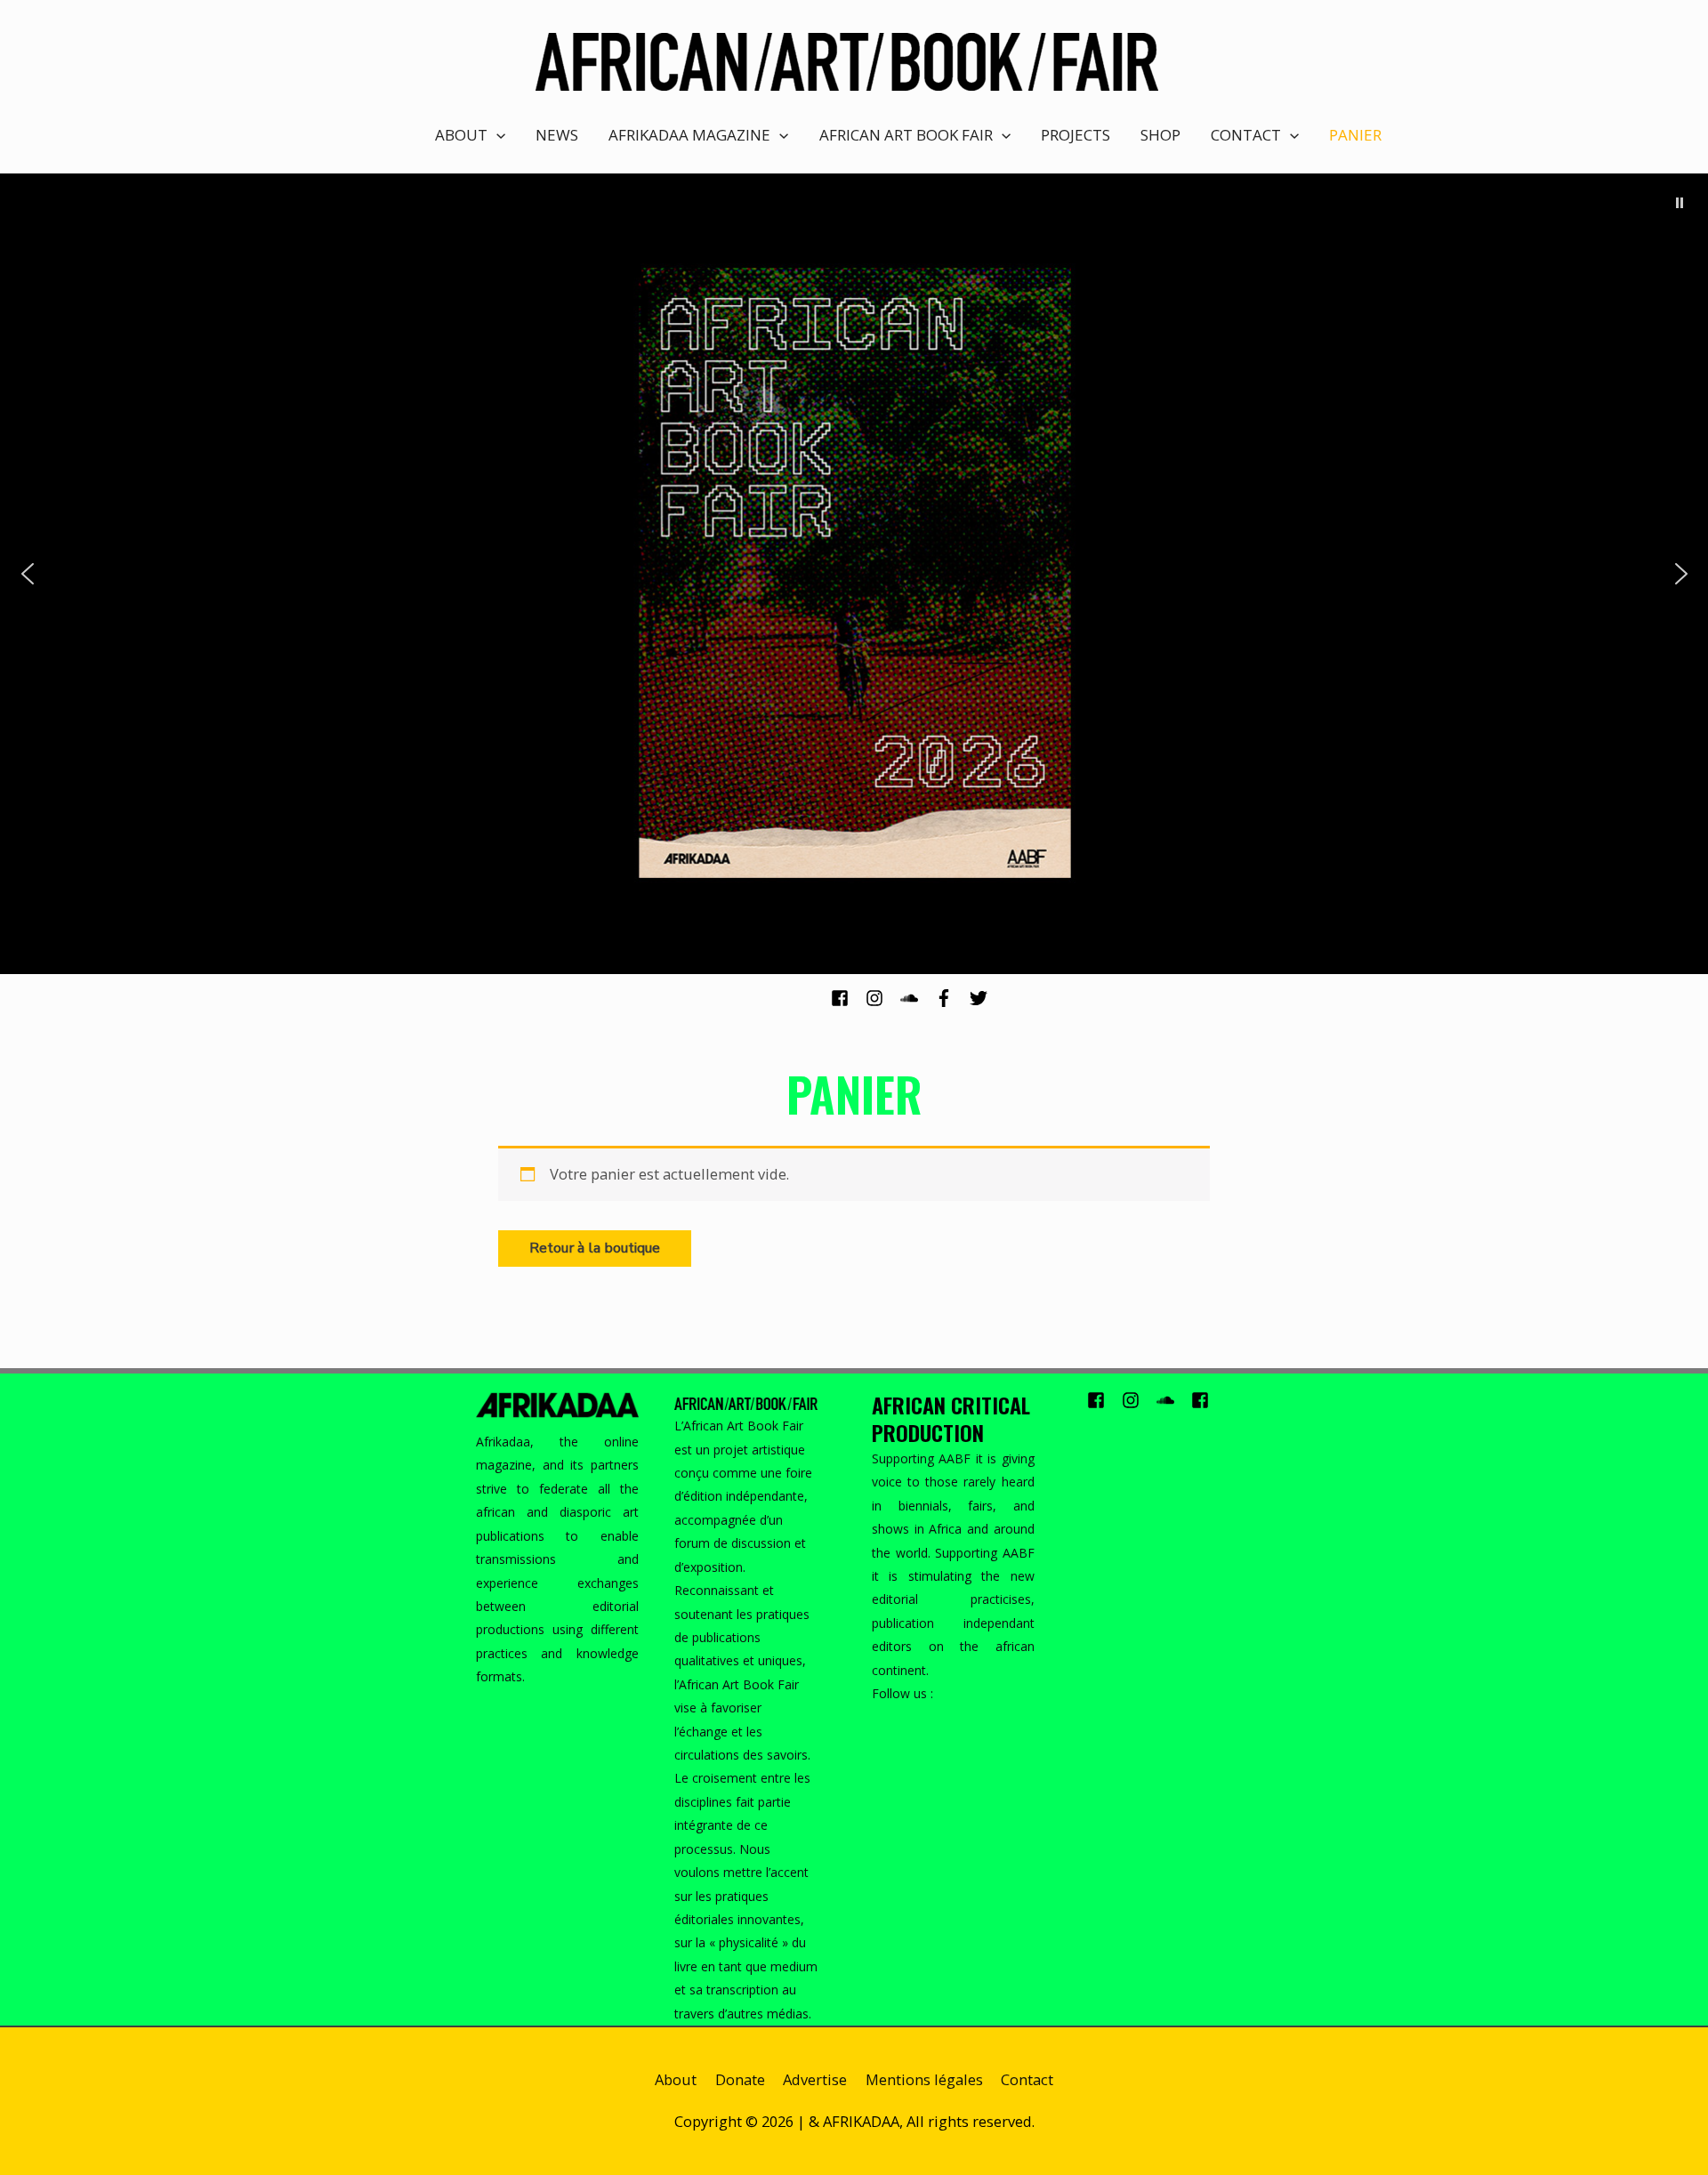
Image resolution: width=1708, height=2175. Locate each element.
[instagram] (881, 998)
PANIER (1355, 135)
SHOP (1160, 135)
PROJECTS (1076, 135)
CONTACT (1246, 135)
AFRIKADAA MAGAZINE (689, 135)
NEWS (557, 135)
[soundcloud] (916, 998)
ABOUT (461, 135)
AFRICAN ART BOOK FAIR (906, 135)
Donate (740, 2079)
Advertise (815, 2079)
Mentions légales (924, 2079)
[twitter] (981, 998)
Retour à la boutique (595, 1248)
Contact (1027, 2079)
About (676, 2079)
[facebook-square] (846, 998)
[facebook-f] (951, 998)
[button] (1680, 203)
